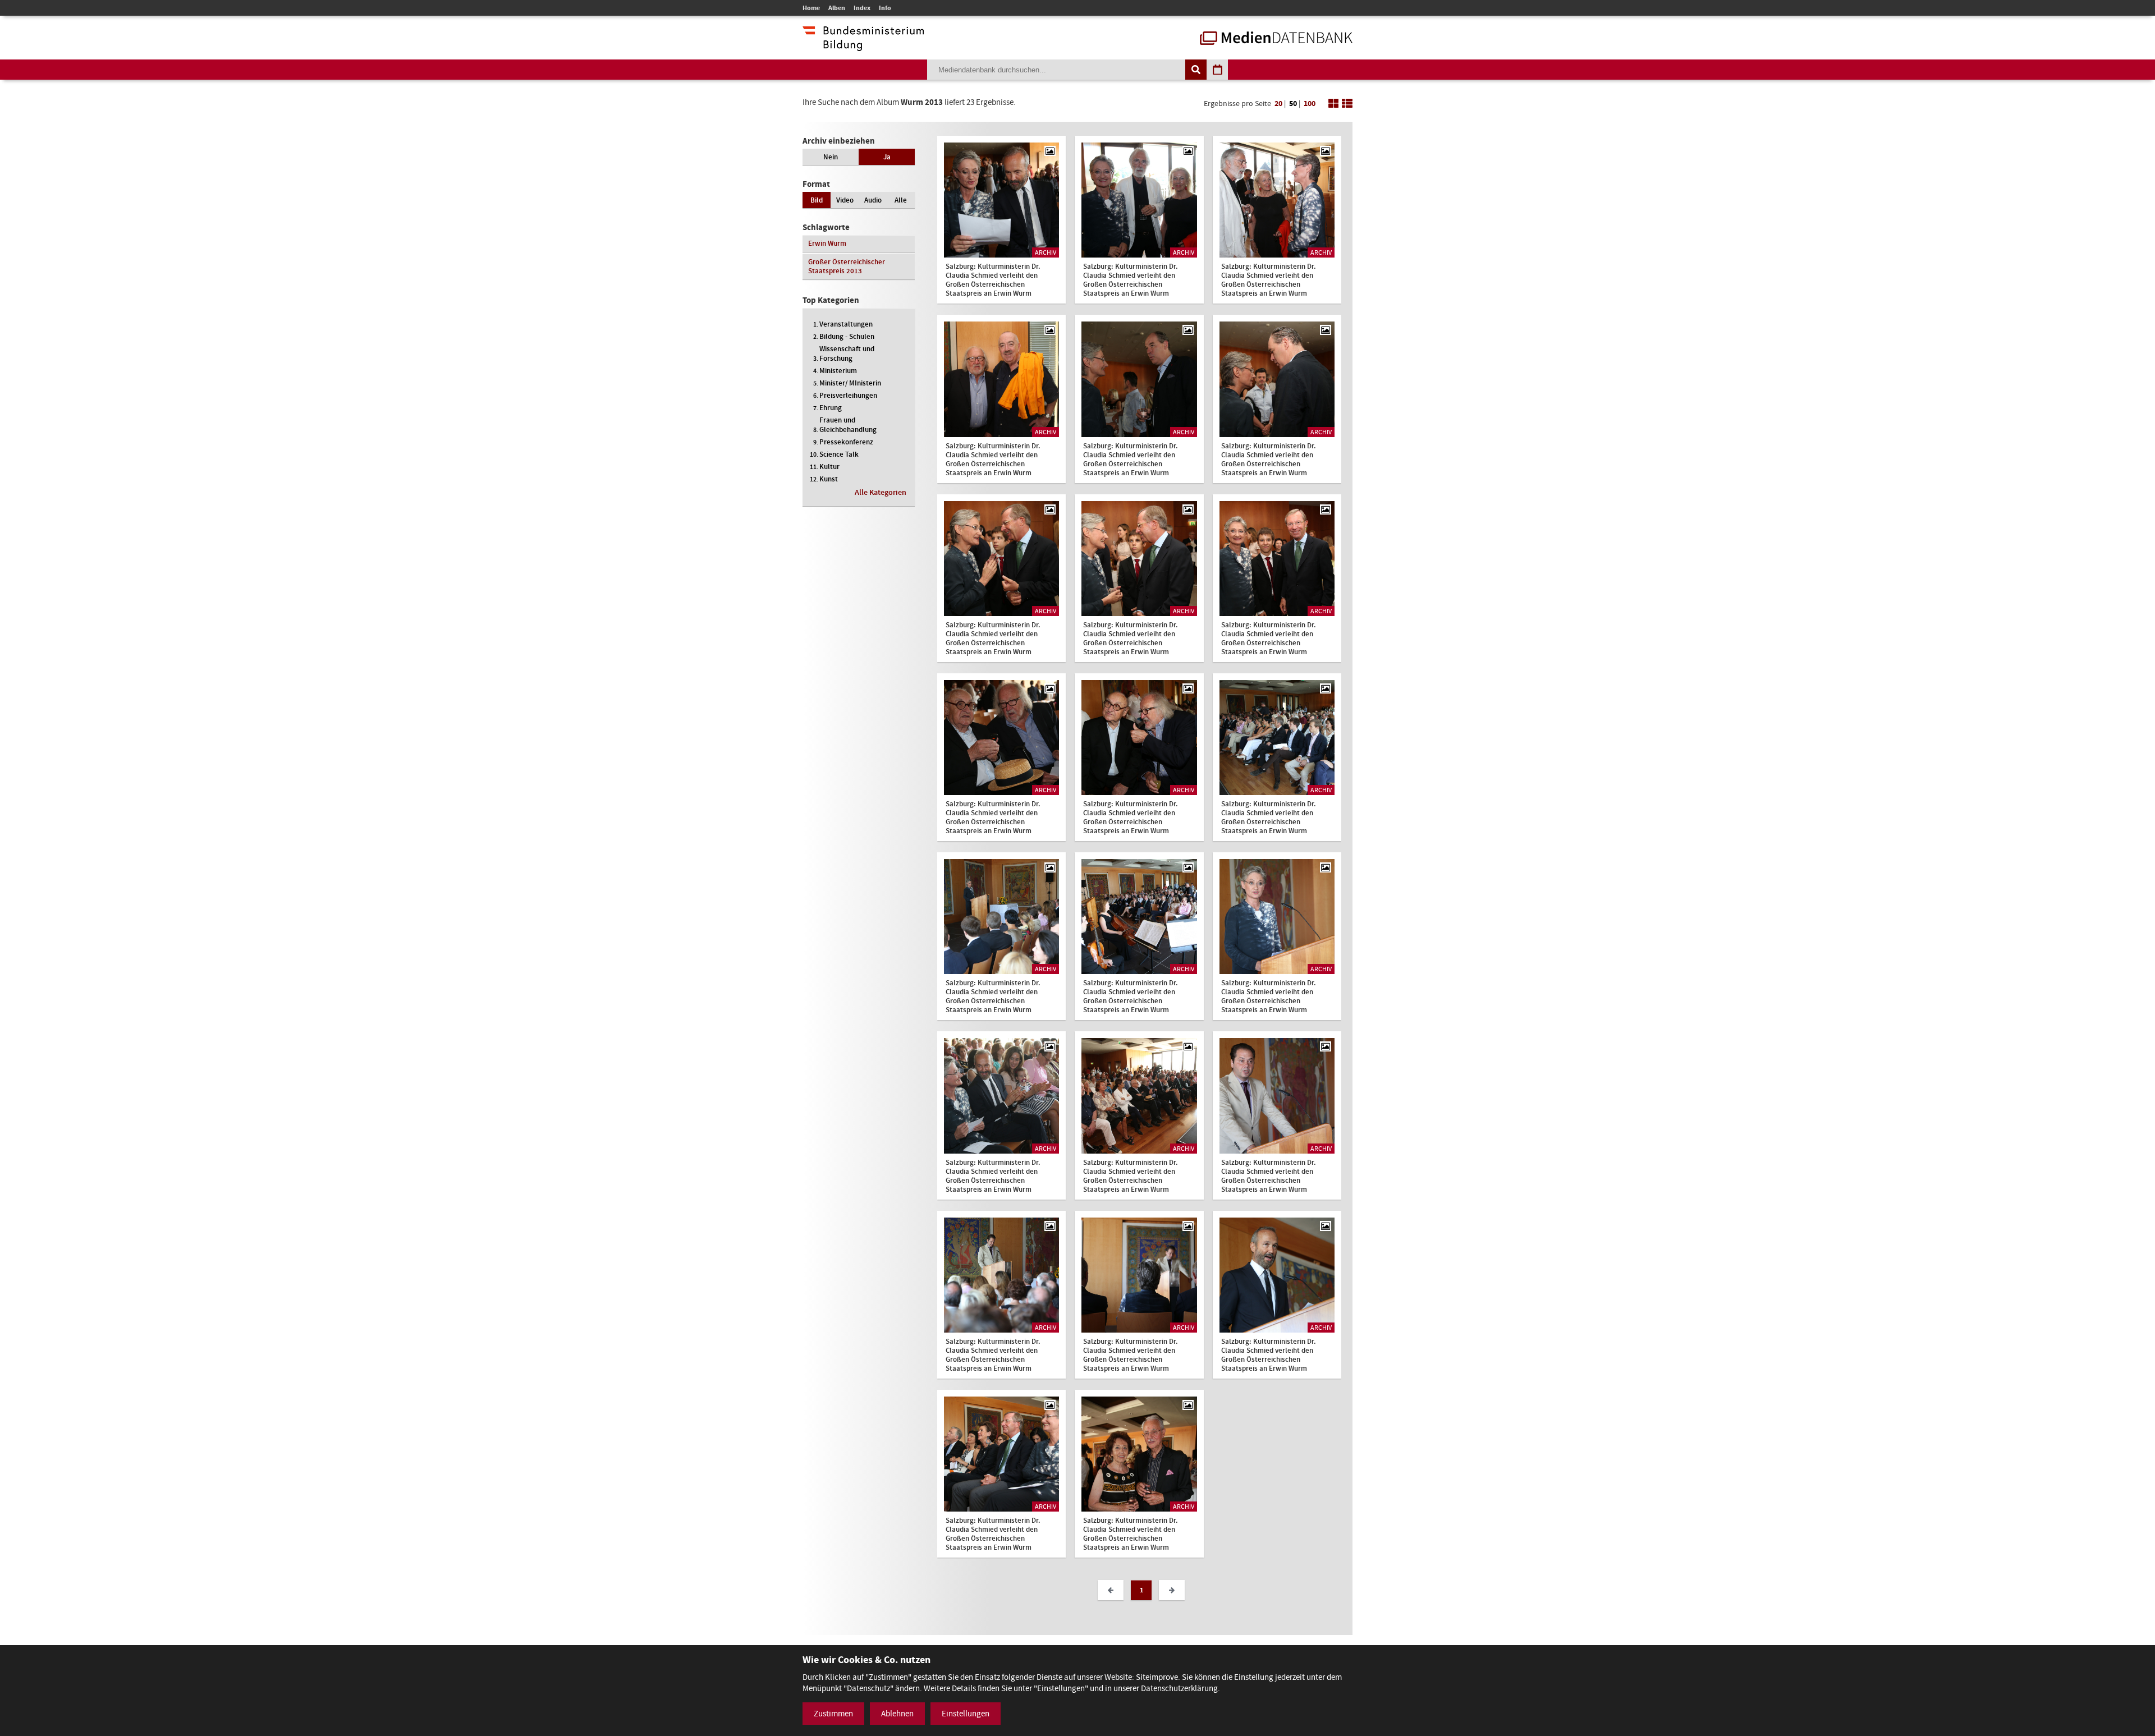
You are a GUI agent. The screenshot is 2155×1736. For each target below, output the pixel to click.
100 (1310, 104)
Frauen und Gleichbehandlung (848, 425)
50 (1293, 104)
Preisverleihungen (848, 395)
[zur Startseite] (1276, 39)
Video (845, 200)
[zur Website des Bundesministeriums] (863, 45)
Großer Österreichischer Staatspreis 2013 (847, 266)
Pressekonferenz (846, 442)
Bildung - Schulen (847, 336)
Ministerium (838, 371)
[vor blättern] (1172, 1590)
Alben (837, 8)
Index (862, 8)
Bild (817, 200)
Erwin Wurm (827, 243)
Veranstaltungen (846, 324)
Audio (873, 200)
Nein (831, 157)
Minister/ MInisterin (850, 383)
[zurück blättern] (1111, 1590)
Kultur (829, 467)
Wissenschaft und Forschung (847, 353)
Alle (901, 200)
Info (885, 8)
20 (1278, 104)
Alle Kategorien (881, 492)
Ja (887, 157)
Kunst (829, 479)
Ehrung (831, 408)
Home (811, 8)
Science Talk (839, 454)
